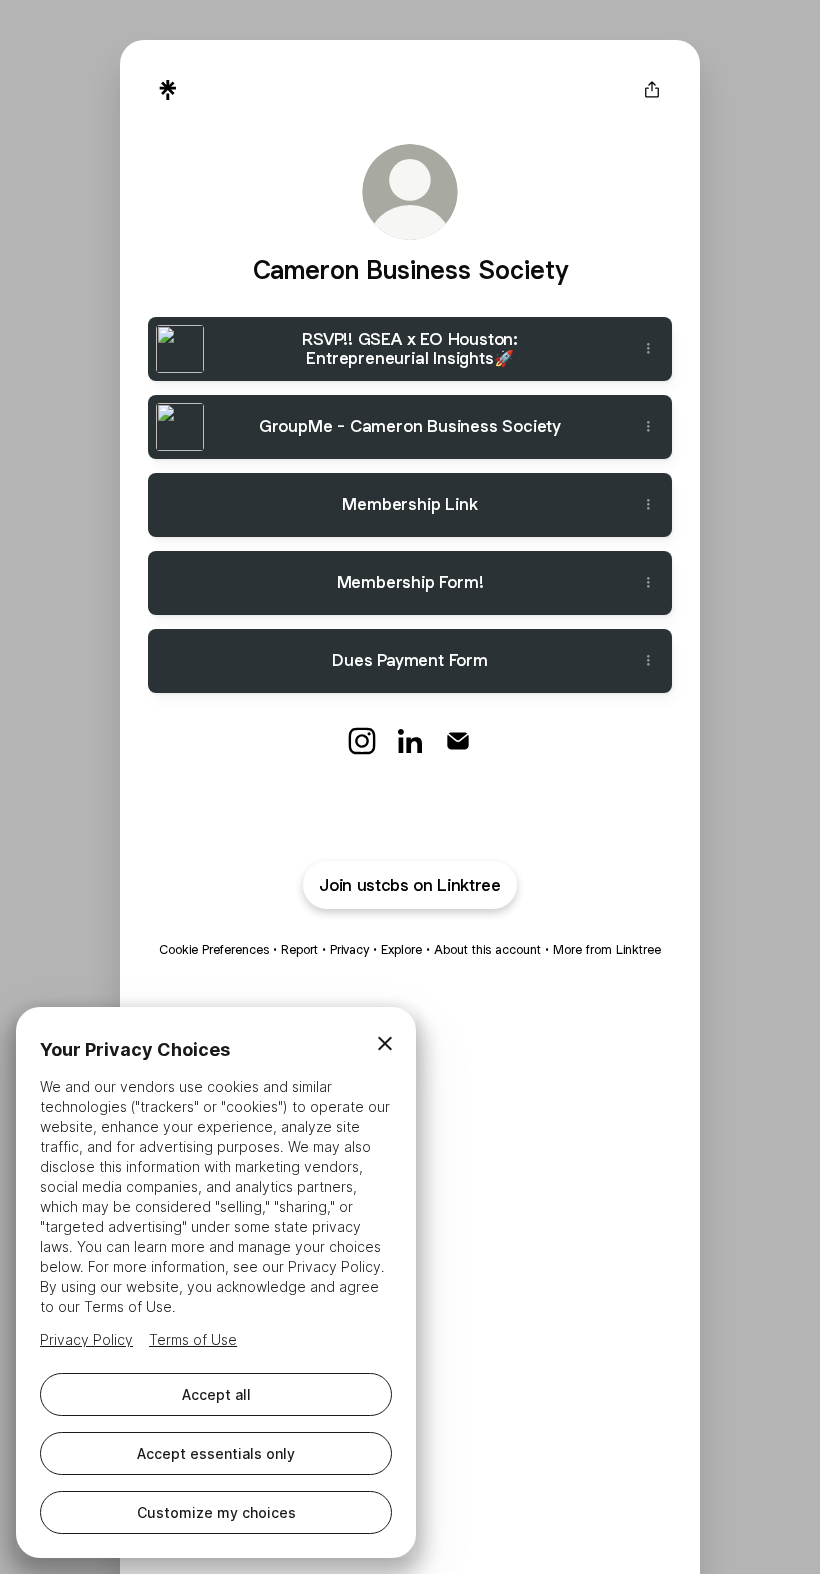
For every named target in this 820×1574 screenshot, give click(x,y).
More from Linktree (607, 949)
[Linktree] (168, 90)
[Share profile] (652, 90)
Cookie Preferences (214, 949)
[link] (362, 741)
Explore (401, 949)
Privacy (349, 949)
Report (299, 949)
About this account (487, 949)
